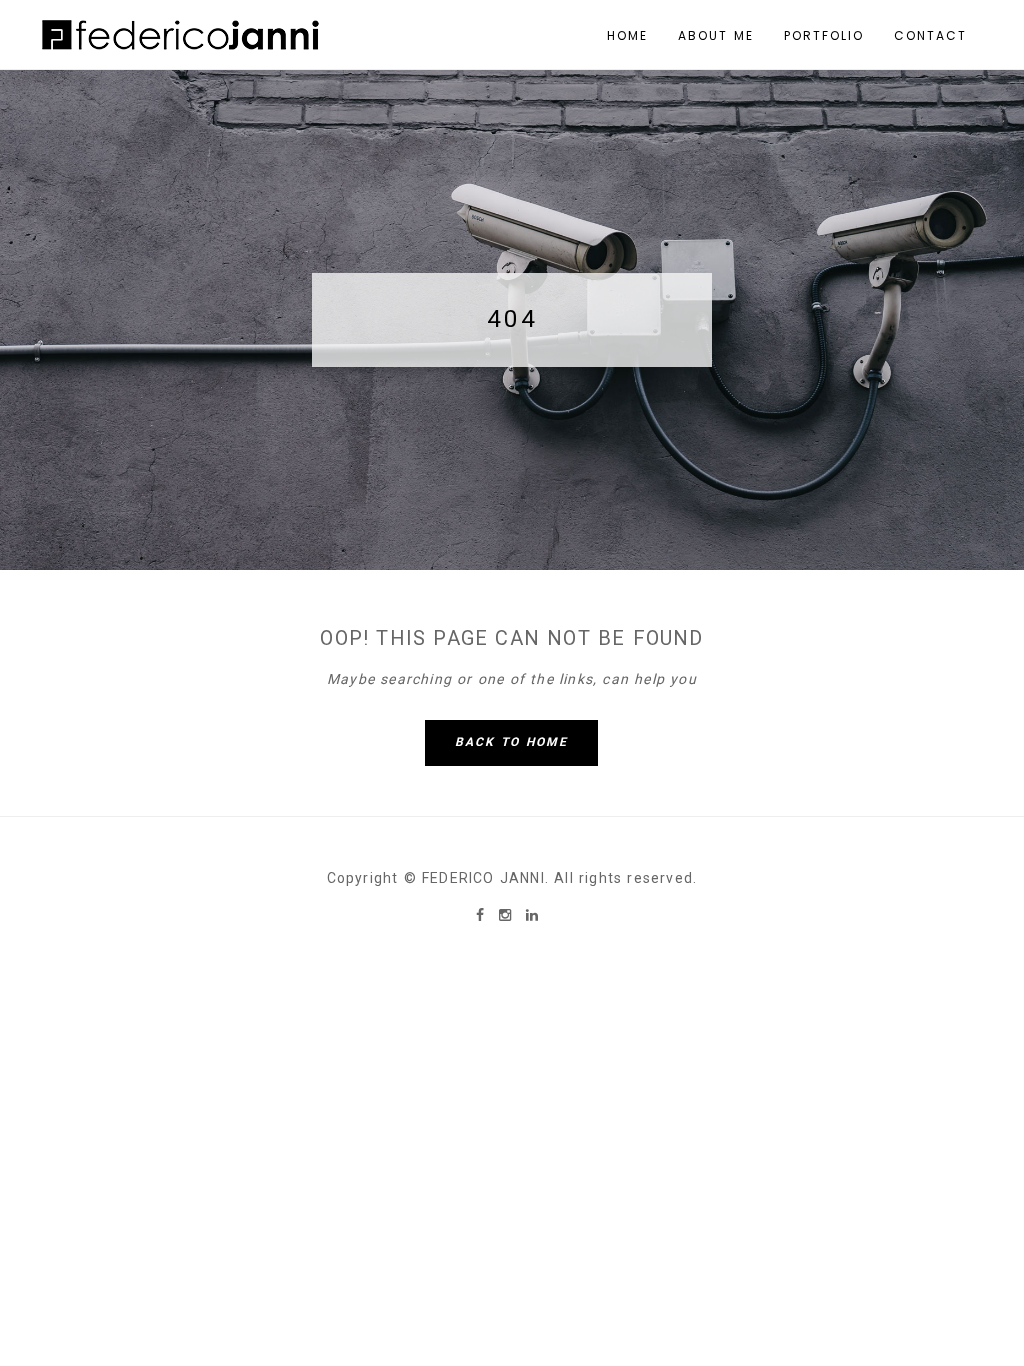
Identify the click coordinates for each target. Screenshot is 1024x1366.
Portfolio (824, 35)
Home (627, 35)
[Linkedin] (532, 915)
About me (716, 35)
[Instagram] (507, 915)
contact (930, 35)
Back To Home (511, 742)
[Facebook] (482, 915)
